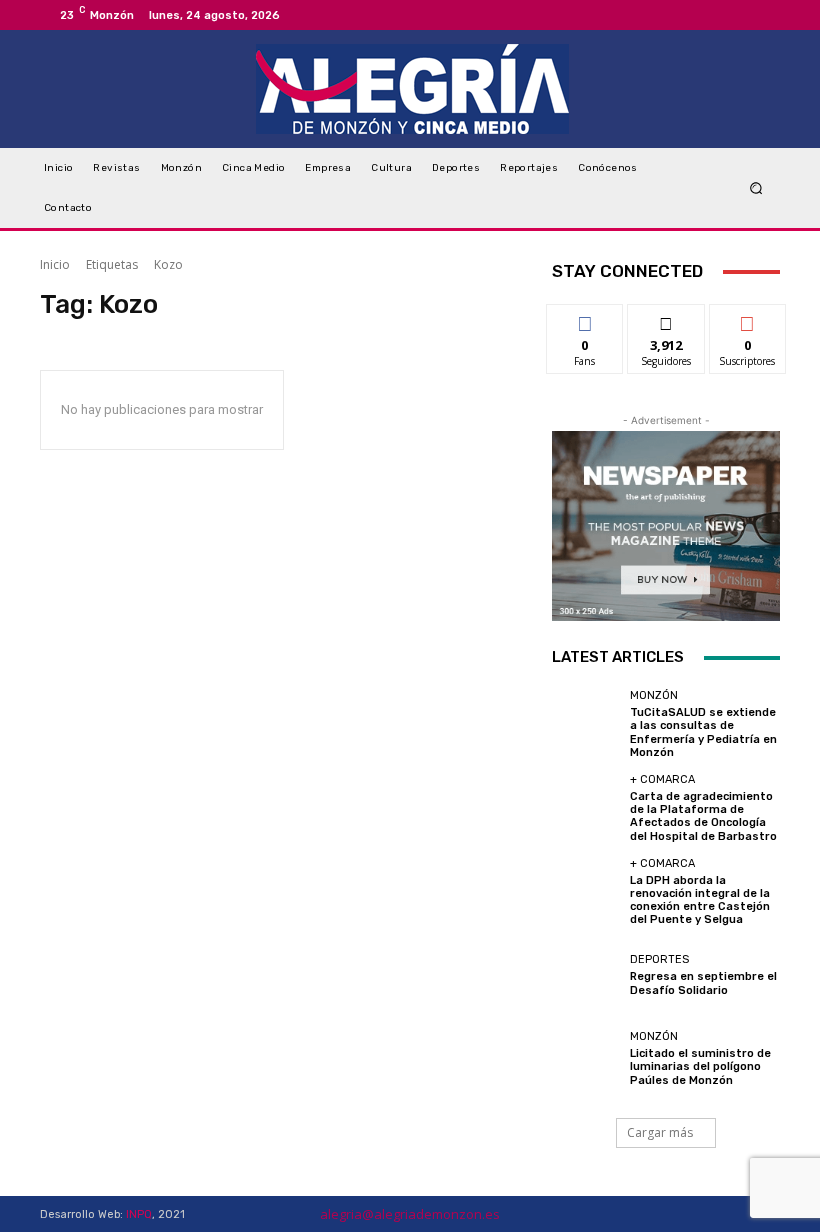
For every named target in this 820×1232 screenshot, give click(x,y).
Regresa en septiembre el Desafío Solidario (703, 983)
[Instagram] (740, 15)
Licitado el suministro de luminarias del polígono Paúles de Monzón (700, 1066)
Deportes (659, 959)
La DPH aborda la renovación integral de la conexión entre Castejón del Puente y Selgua (700, 900)
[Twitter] (764, 15)
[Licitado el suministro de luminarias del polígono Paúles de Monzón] (586, 1059)
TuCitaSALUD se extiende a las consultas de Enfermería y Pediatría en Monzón (703, 732)
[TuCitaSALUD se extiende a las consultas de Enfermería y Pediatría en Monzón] (586, 724)
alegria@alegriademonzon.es (410, 1214)
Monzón (654, 695)
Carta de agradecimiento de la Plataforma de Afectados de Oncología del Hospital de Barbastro (703, 816)
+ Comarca (662, 779)
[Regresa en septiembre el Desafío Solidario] (586, 975)
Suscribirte (748, 319)
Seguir (666, 319)
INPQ (139, 1214)
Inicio (55, 264)
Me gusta (585, 319)
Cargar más (660, 1132)
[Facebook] (716, 15)
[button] (756, 188)
